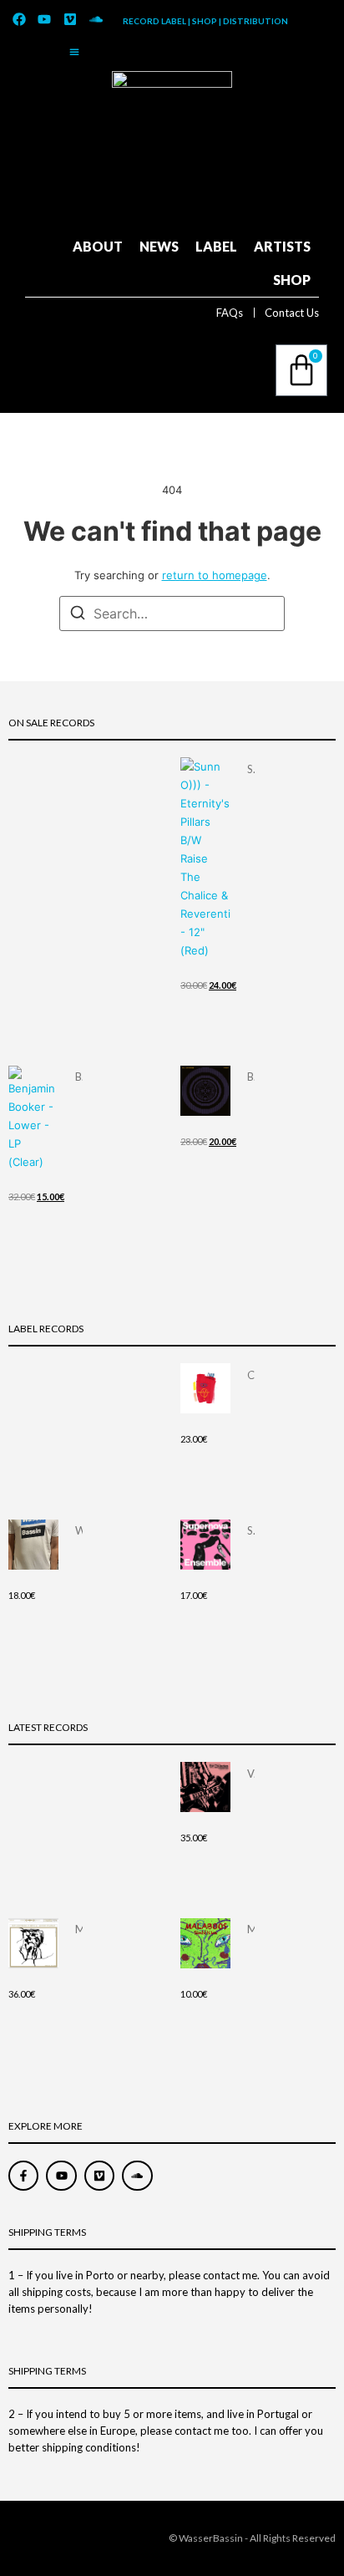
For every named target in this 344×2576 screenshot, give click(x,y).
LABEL (216, 246)
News (159, 246)
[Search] (78, 615)
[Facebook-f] (23, 2176)
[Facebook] (19, 19)
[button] (74, 52)
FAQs (230, 313)
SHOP (292, 280)
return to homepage (215, 575)
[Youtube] (45, 19)
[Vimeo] (70, 19)
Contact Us (292, 313)
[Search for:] (172, 613)
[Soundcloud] (96, 19)
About (98, 246)
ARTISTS (282, 246)
